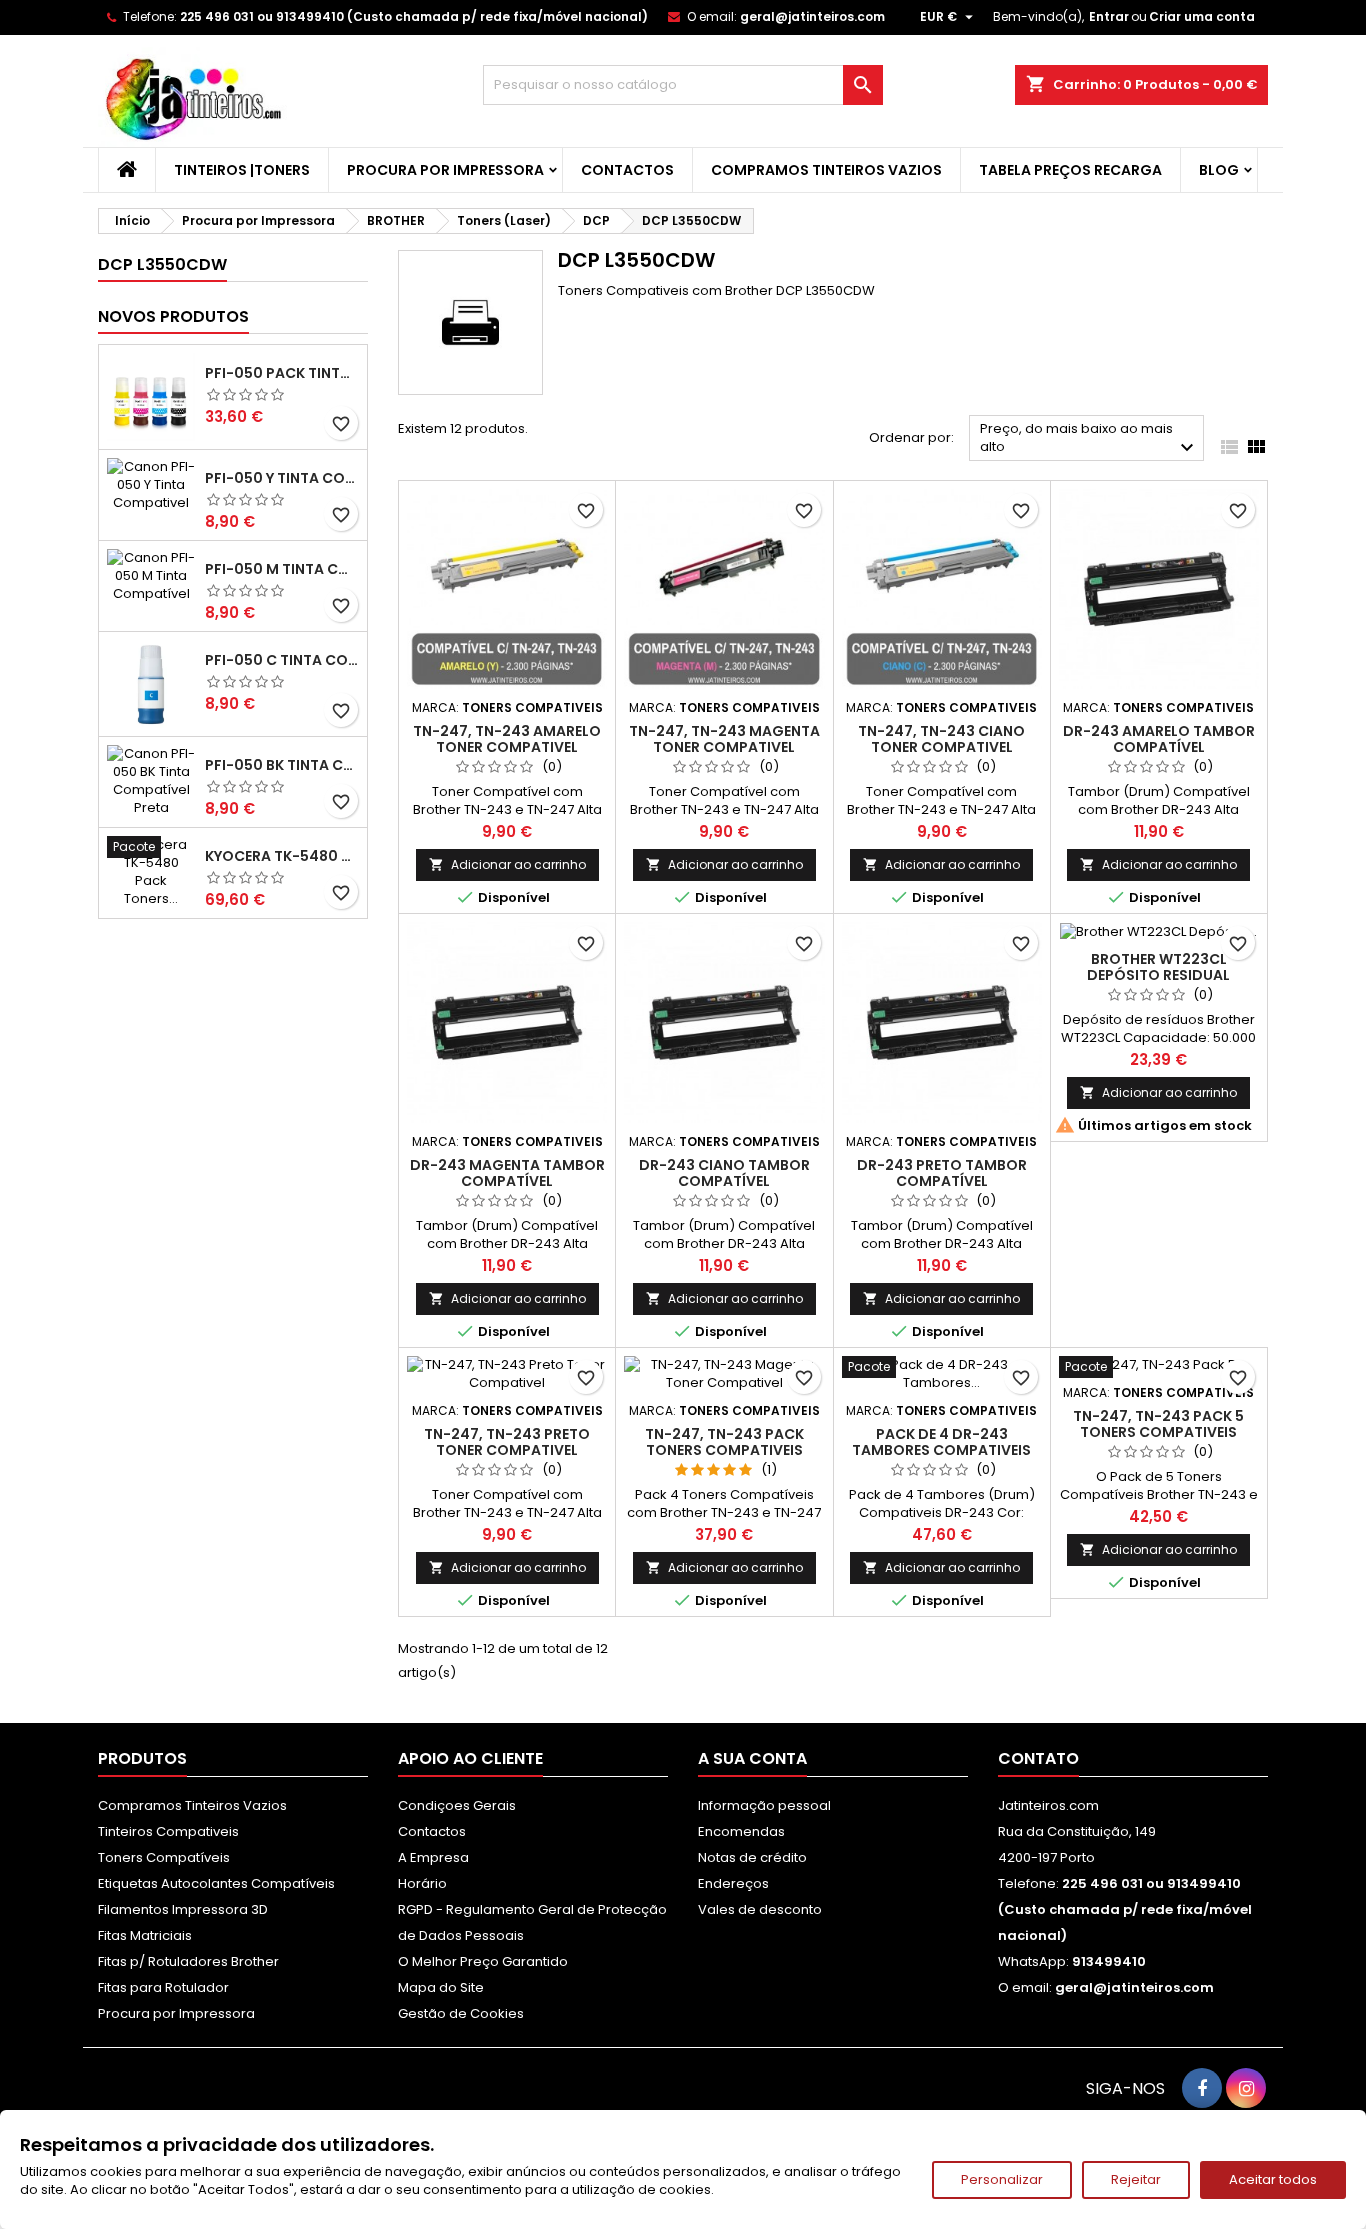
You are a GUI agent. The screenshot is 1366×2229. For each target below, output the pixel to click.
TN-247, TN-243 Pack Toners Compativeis (724, 1442)
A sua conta (752, 1758)
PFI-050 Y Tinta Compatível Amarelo (282, 478)
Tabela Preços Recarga (1070, 170)
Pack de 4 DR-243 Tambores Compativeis (941, 1442)
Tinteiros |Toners (242, 170)
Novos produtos (173, 316)
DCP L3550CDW (162, 264)
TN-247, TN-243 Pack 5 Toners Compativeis (1158, 1424)
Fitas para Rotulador (163, 1987)
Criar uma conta (1202, 16)
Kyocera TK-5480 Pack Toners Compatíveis (282, 856)
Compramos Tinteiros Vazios (826, 170)
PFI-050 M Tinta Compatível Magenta (282, 569)
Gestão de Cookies (461, 2013)
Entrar (1109, 16)
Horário (422, 1883)
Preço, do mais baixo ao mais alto (1089, 439)
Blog (1219, 170)
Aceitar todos (1273, 2179)
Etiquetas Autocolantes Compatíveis (216, 1883)
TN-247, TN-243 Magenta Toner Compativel (724, 739)
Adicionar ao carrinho (507, 864)
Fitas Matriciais (145, 1935)
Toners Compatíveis (164, 1857)
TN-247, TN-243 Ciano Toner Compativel (941, 739)
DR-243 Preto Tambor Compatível (942, 1173)
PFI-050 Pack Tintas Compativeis (282, 373)
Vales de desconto (760, 1909)
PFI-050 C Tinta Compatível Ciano (282, 660)
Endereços (733, 1883)
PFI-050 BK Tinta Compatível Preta (282, 765)
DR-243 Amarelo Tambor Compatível (1159, 739)
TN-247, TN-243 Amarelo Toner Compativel (507, 739)
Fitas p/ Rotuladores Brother (188, 1961)
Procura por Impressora (445, 170)
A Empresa (433, 1857)
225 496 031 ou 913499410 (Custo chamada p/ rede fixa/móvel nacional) (414, 16)
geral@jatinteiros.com (812, 16)
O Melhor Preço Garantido (483, 1961)
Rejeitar (1136, 2179)
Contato (1038, 1758)
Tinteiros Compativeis (168, 1831)
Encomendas (741, 1831)
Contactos (627, 170)
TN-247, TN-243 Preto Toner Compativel (507, 1442)
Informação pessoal (764, 1805)
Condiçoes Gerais (457, 1805)
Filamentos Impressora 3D (183, 1909)
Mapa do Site (441, 1987)
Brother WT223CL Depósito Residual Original (1158, 975)
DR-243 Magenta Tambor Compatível (507, 1173)
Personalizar (1002, 2179)
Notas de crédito (752, 1857)
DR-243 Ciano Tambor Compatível (724, 1173)
